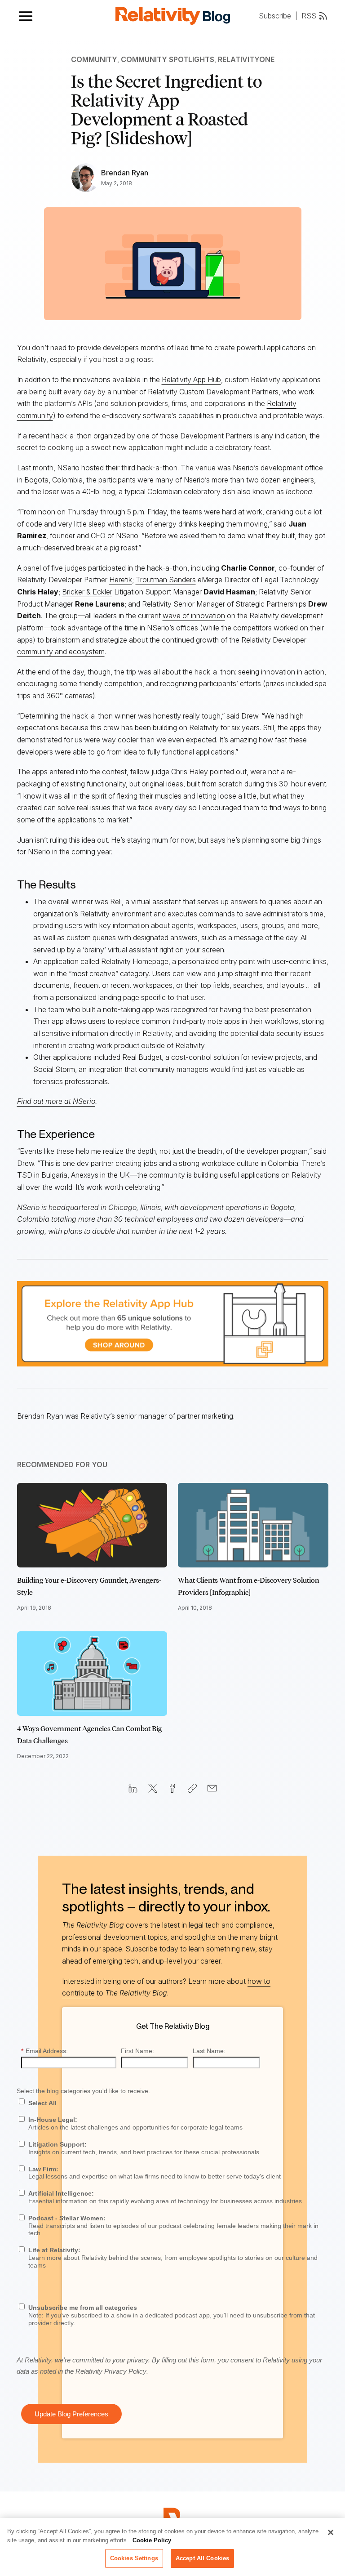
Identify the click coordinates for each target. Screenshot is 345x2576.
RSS (309, 16)
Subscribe (275, 16)
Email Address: (44, 2051)
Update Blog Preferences (71, 2414)
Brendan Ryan (125, 173)
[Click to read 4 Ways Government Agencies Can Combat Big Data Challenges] (92, 1674)
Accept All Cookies (202, 2558)
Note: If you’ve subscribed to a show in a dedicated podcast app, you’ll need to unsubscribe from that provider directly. (172, 2315)
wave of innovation (194, 616)
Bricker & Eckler (87, 592)
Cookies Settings (134, 2558)
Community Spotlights (168, 59)
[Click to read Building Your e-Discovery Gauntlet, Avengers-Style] (92, 1525)
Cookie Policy (152, 2540)
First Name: (137, 2051)
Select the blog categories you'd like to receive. (83, 2091)
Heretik (121, 580)
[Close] (331, 2532)
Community (94, 59)
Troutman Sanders (166, 580)
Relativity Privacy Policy (111, 2371)
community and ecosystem (61, 652)
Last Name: (209, 2051)
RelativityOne (246, 59)
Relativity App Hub (191, 379)
